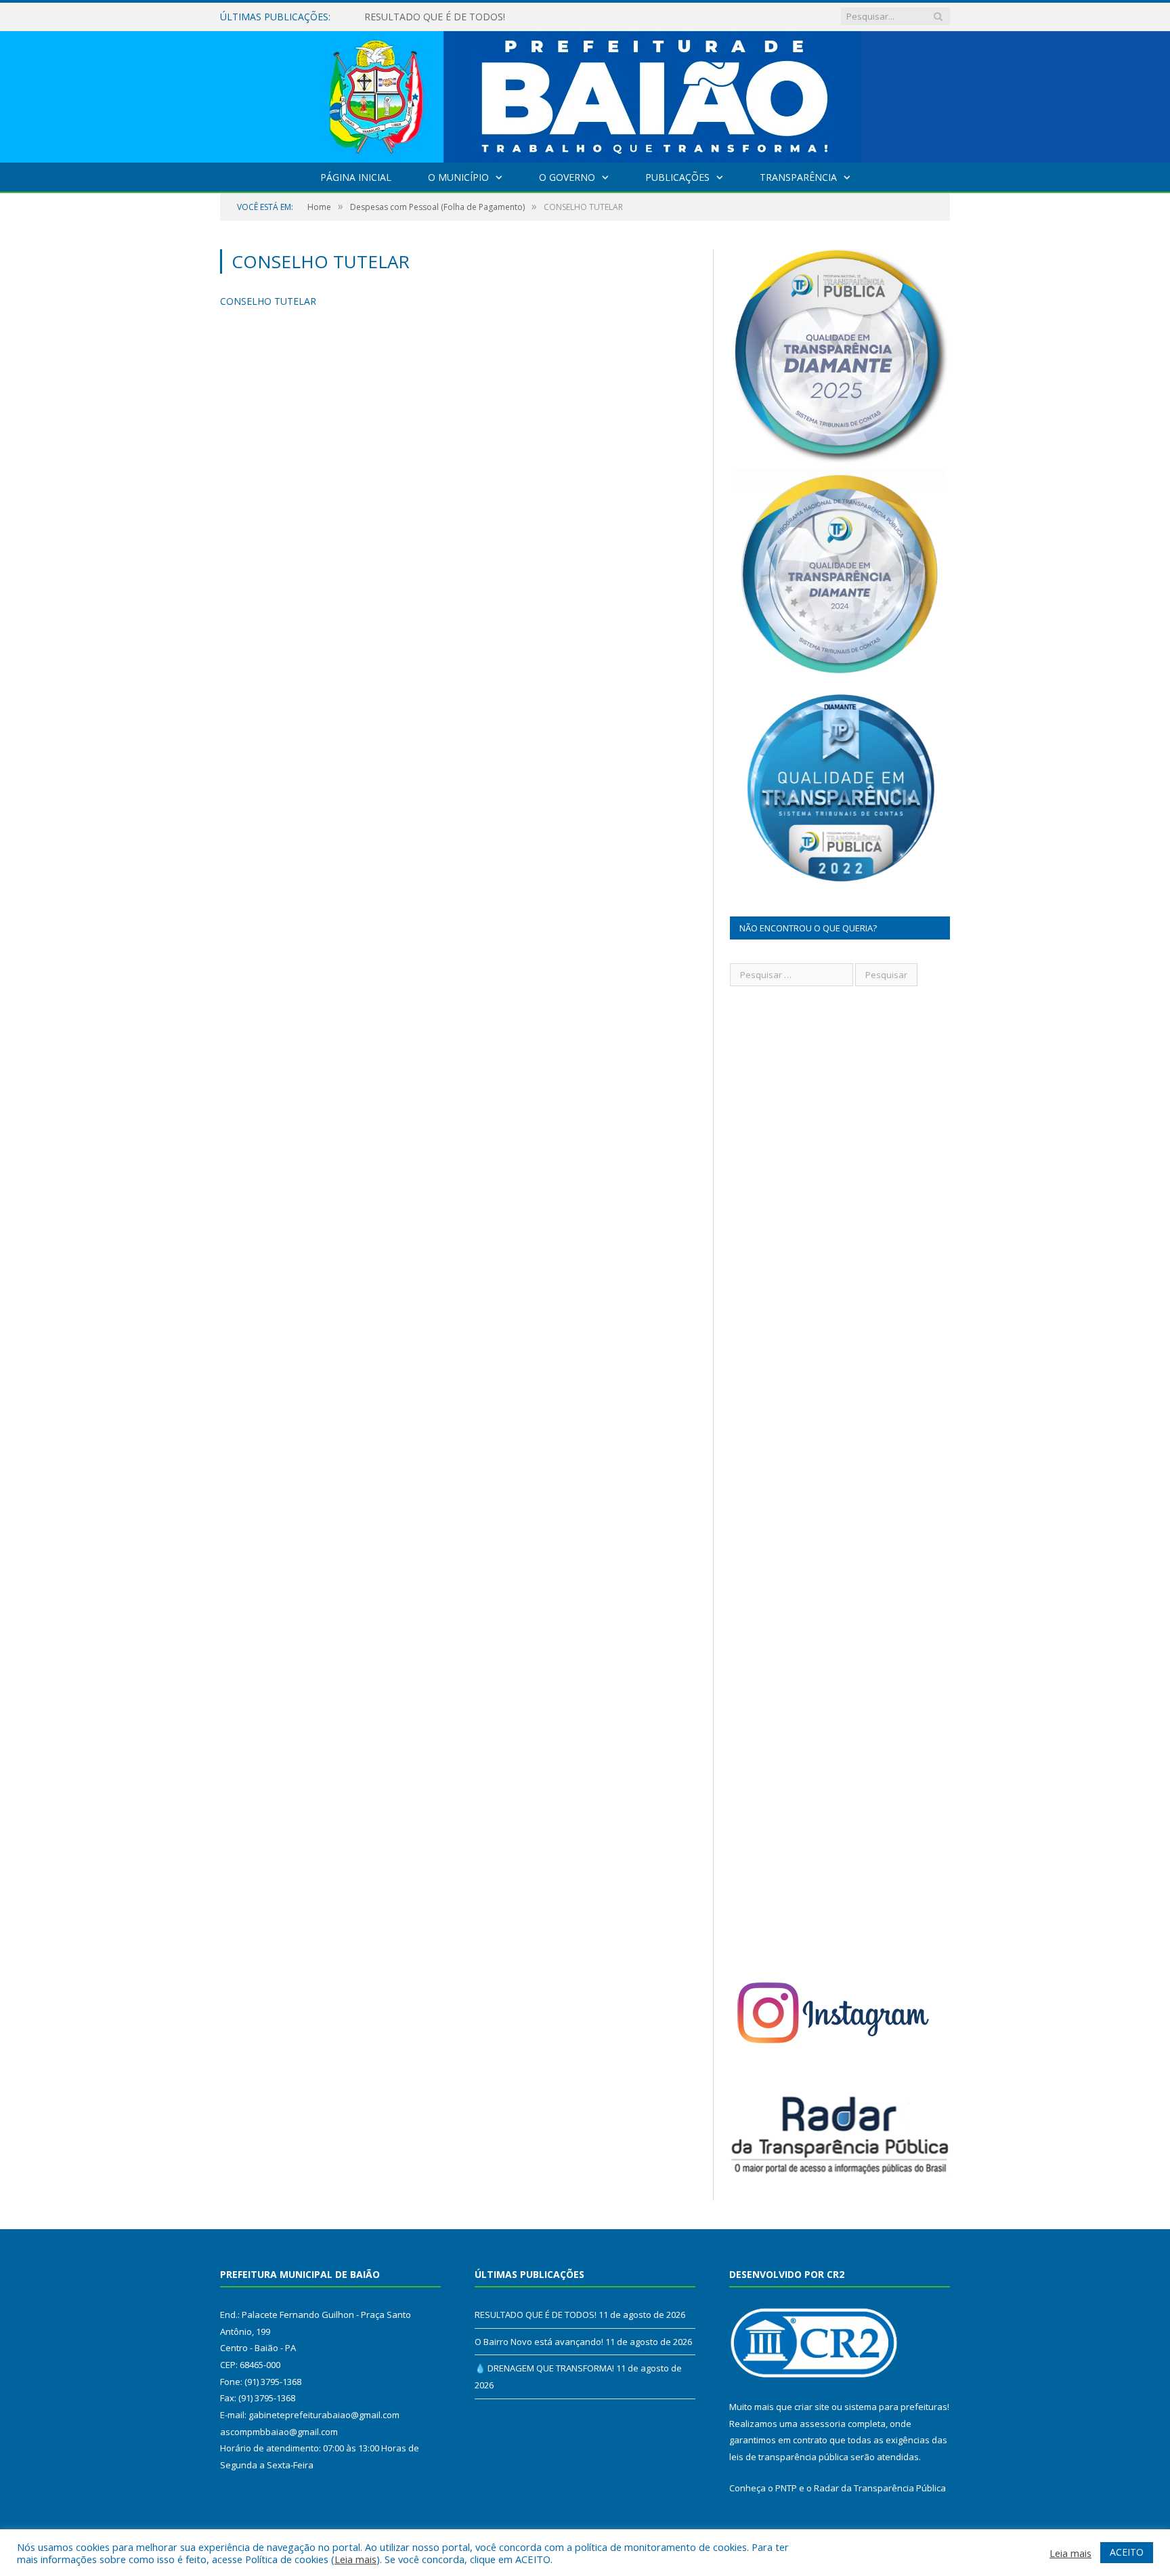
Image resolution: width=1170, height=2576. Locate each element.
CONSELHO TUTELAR (268, 301)
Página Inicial (356, 177)
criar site (812, 2407)
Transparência (798, 177)
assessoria (823, 2424)
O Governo (567, 177)
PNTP (786, 2488)
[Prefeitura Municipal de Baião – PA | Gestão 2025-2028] (585, 94)
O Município (458, 177)
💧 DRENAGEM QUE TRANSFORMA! (544, 2368)
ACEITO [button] (1127, 2552)
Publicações (677, 177)
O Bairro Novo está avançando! (434, 17)
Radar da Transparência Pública (880, 2488)
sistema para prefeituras (896, 2407)
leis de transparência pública (789, 2457)
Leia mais (355, 2559)
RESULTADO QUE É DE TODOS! (536, 2315)
